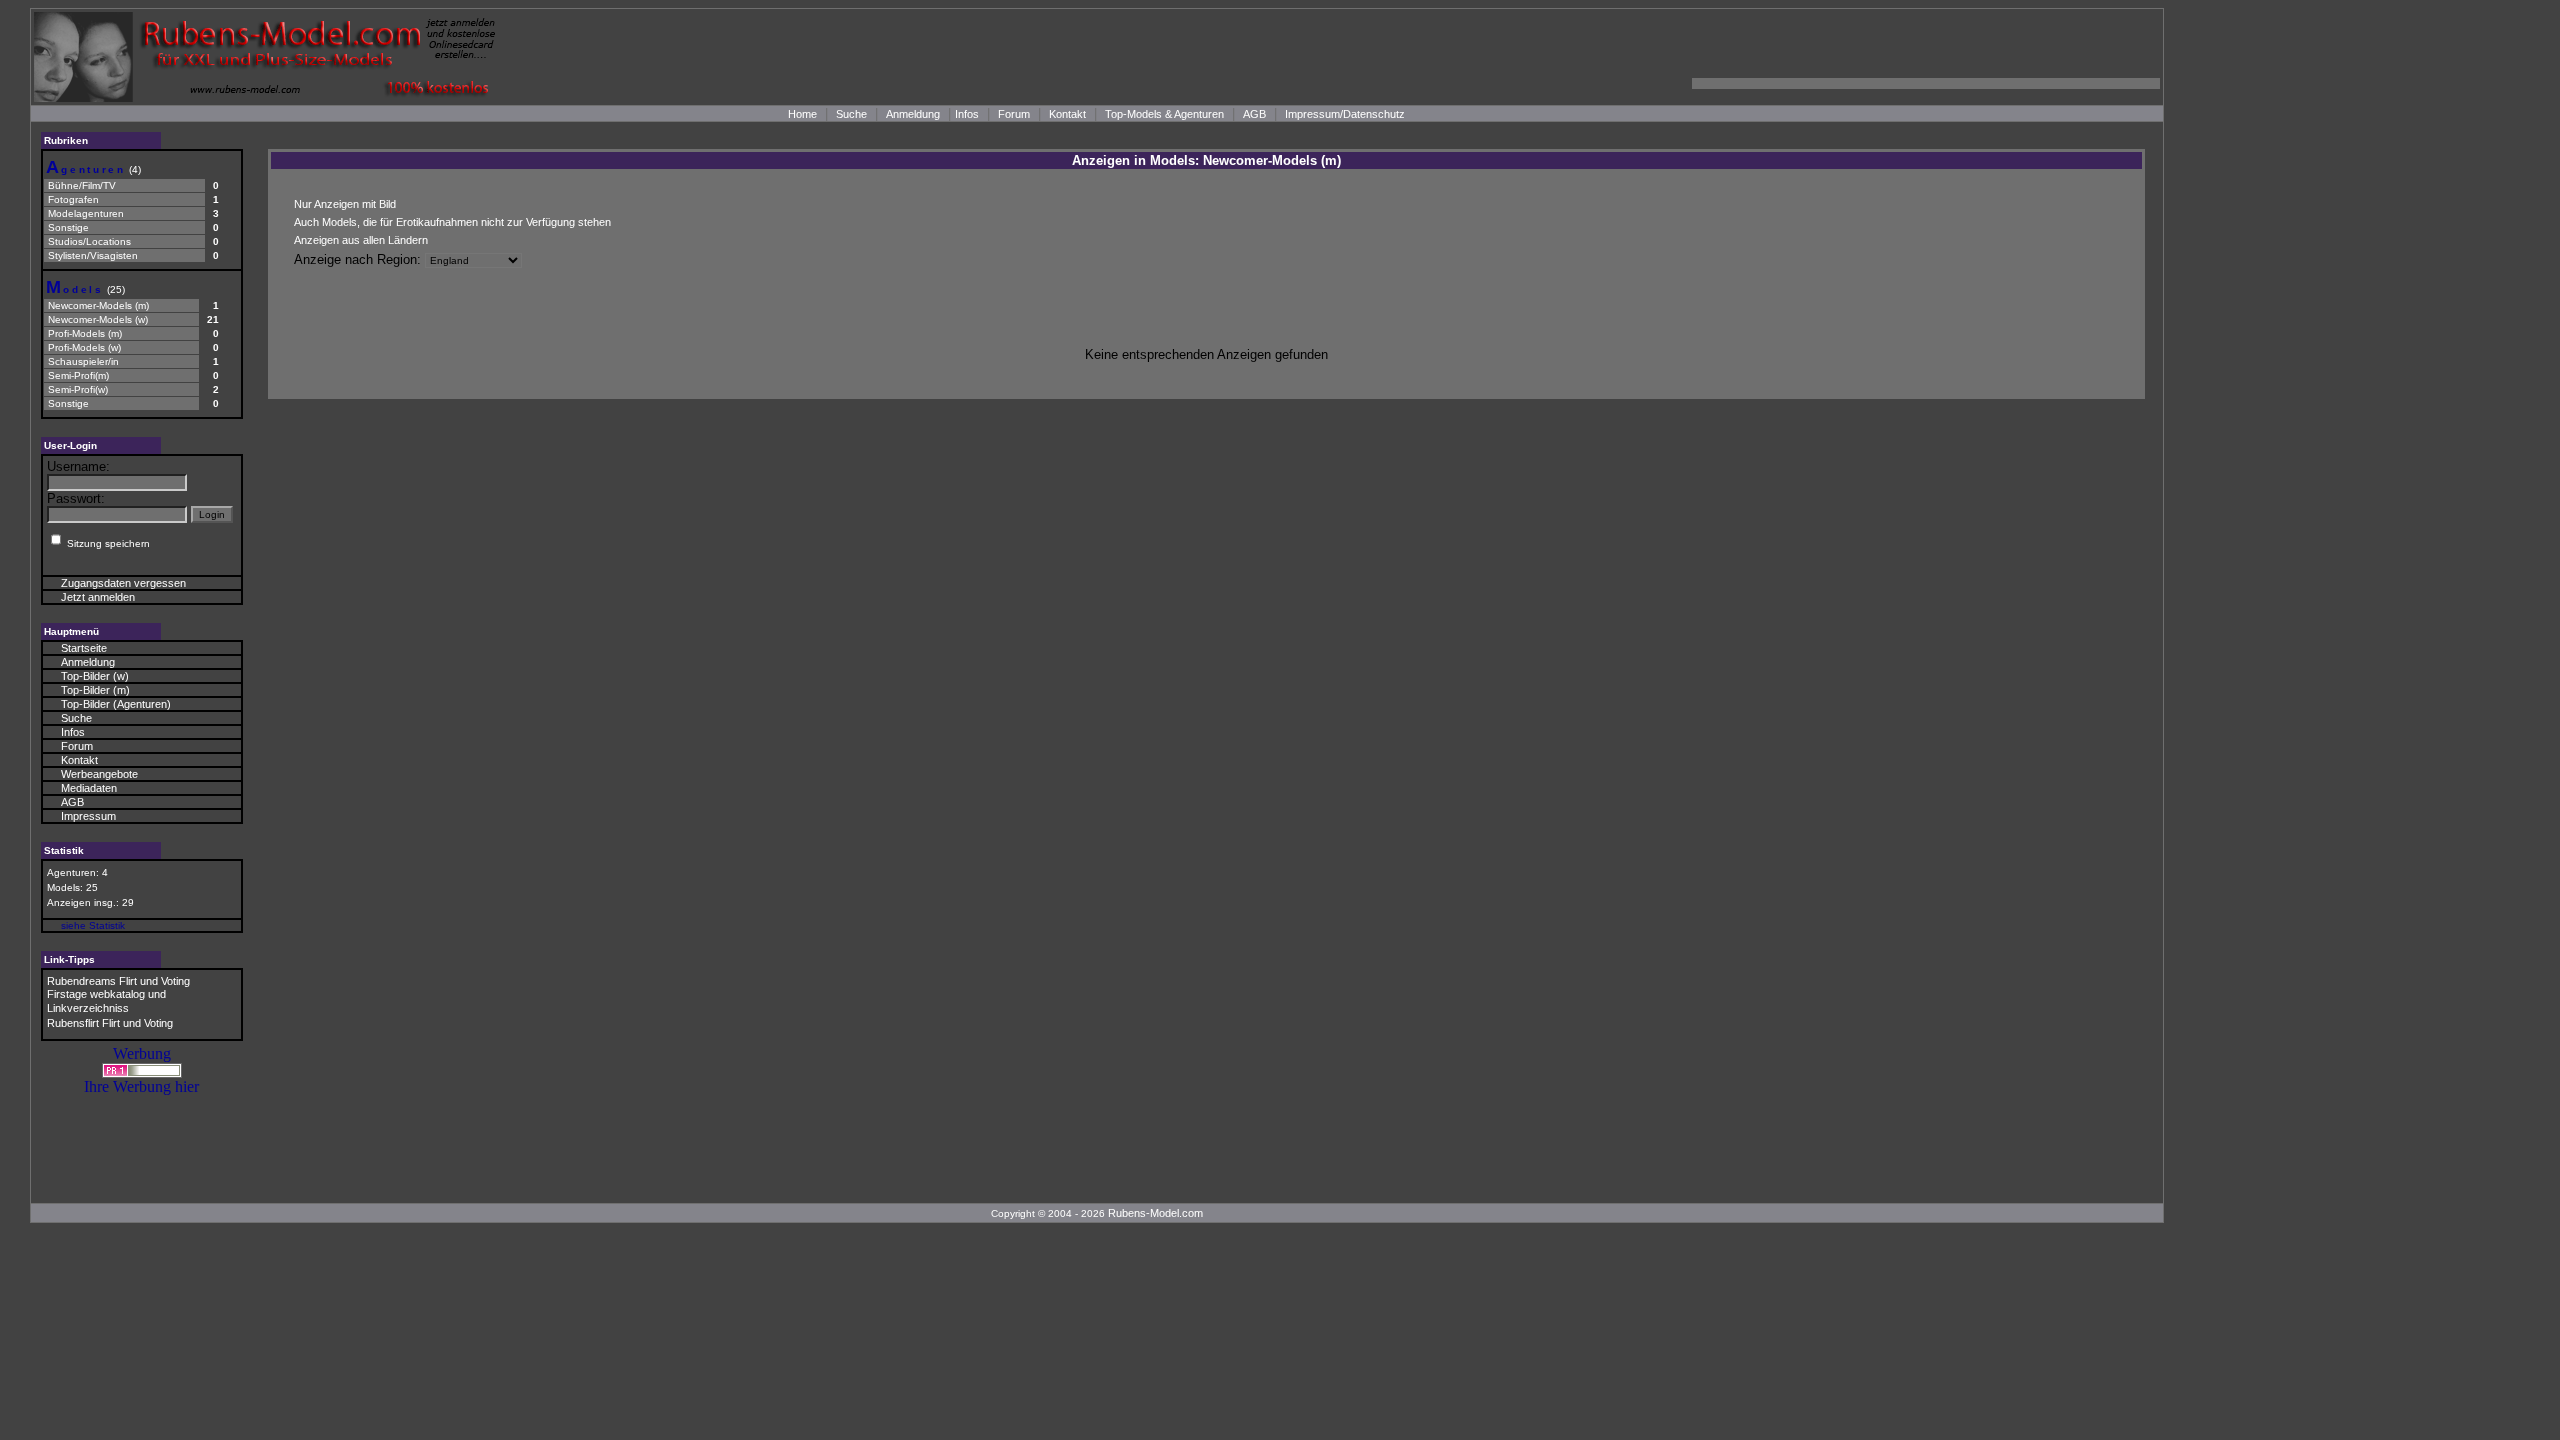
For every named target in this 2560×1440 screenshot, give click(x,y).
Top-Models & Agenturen (1164, 114)
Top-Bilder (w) (95, 676)
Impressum (88, 816)
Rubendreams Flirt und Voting (118, 981)
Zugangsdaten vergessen (123, 583)
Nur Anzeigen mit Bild (345, 204)
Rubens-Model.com (1155, 1213)
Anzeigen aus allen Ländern (361, 240)
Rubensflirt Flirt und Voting (110, 1023)
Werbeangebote (99, 774)
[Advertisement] (1926, 57)
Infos (967, 114)
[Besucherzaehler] (142, 1072)
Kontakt (1067, 114)
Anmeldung (913, 114)
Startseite (84, 648)
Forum (1014, 114)
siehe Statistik (93, 925)
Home (802, 114)
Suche (851, 114)
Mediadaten (89, 788)
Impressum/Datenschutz (1345, 114)
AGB (1254, 114)
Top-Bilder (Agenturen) (116, 704)
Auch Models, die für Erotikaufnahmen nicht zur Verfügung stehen (452, 222)
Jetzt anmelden (98, 597)
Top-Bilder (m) (95, 690)
